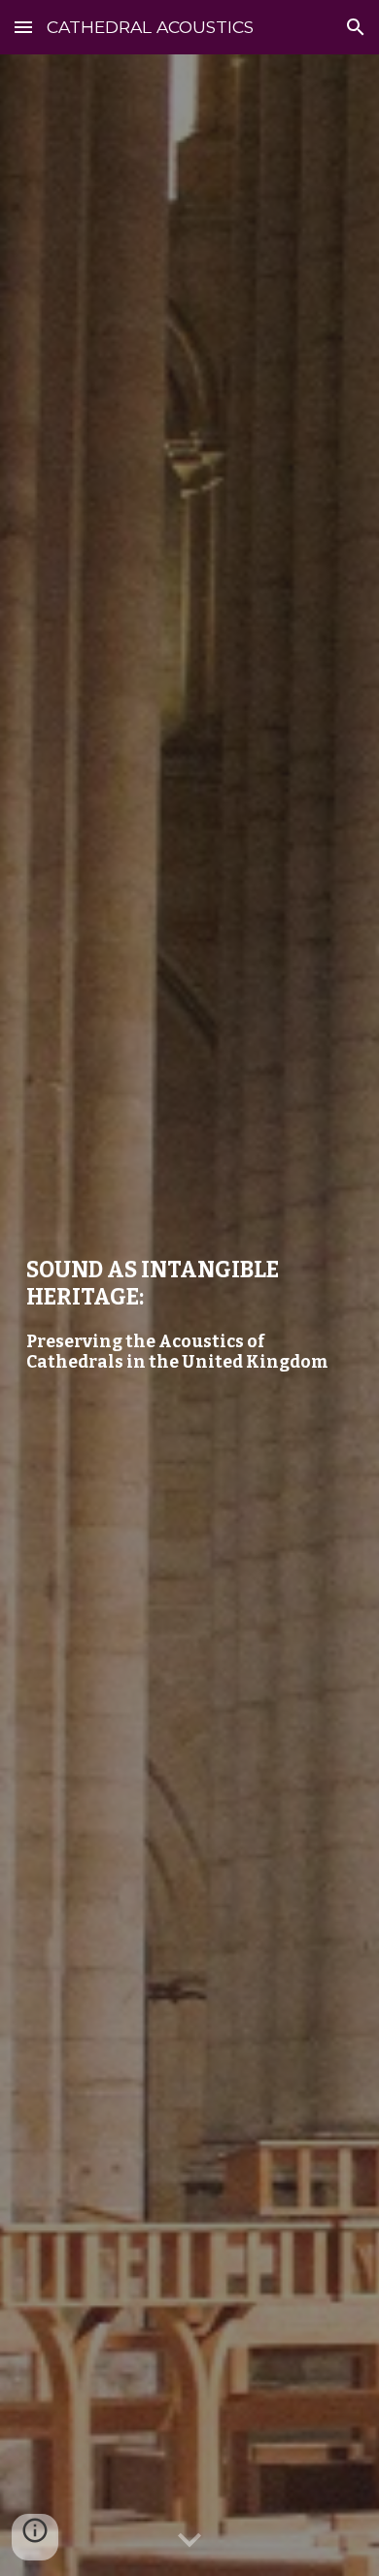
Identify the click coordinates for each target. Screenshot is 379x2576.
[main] (189, 1315)
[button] (23, 27)
